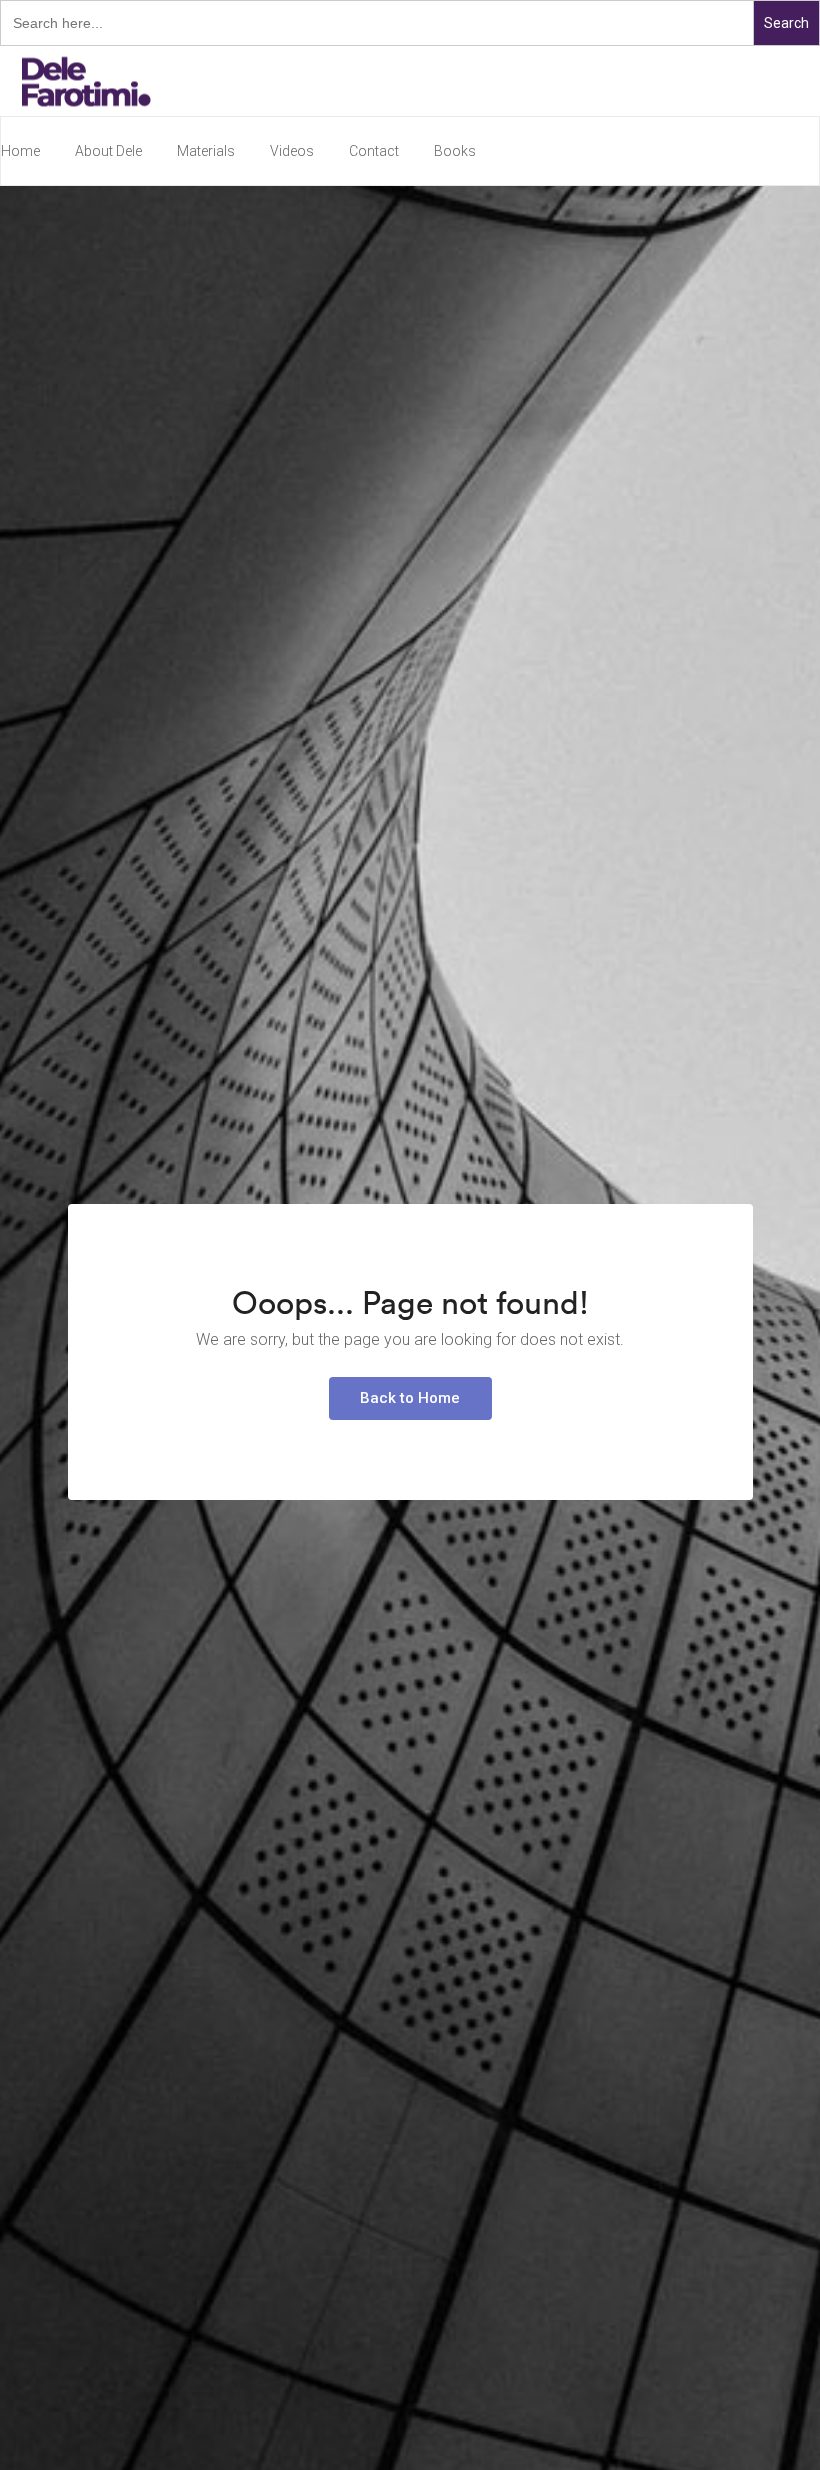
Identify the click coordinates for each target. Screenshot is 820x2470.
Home (20, 151)
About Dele (108, 151)
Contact (374, 151)
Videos (292, 151)
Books (455, 151)
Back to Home (410, 1398)
